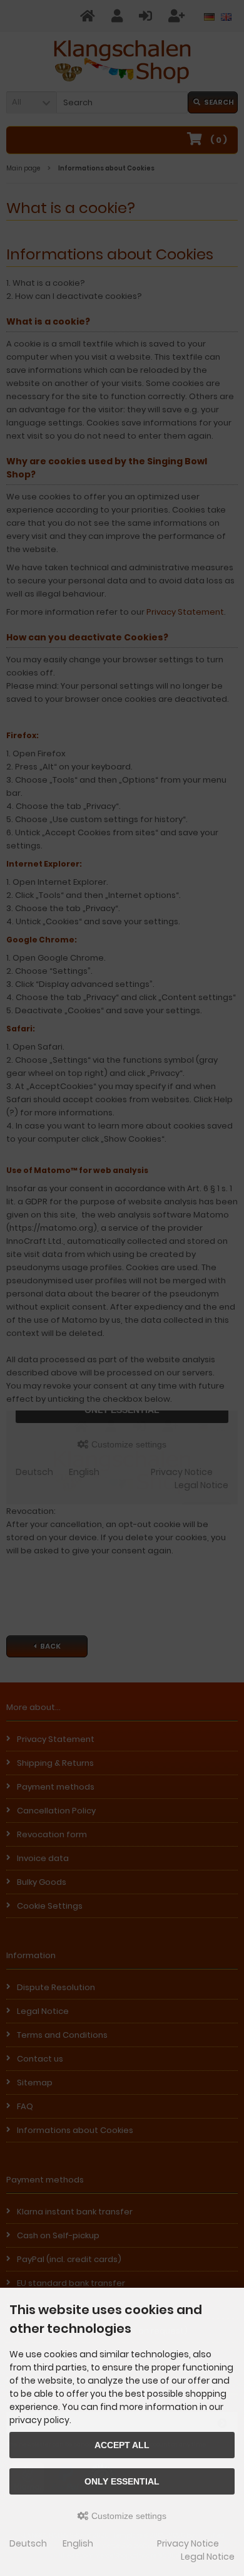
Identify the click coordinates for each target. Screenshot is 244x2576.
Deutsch (28, 2543)
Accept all (122, 2445)
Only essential (122, 2481)
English (78, 2543)
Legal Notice (208, 2557)
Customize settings (128, 2516)
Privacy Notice (188, 2543)
